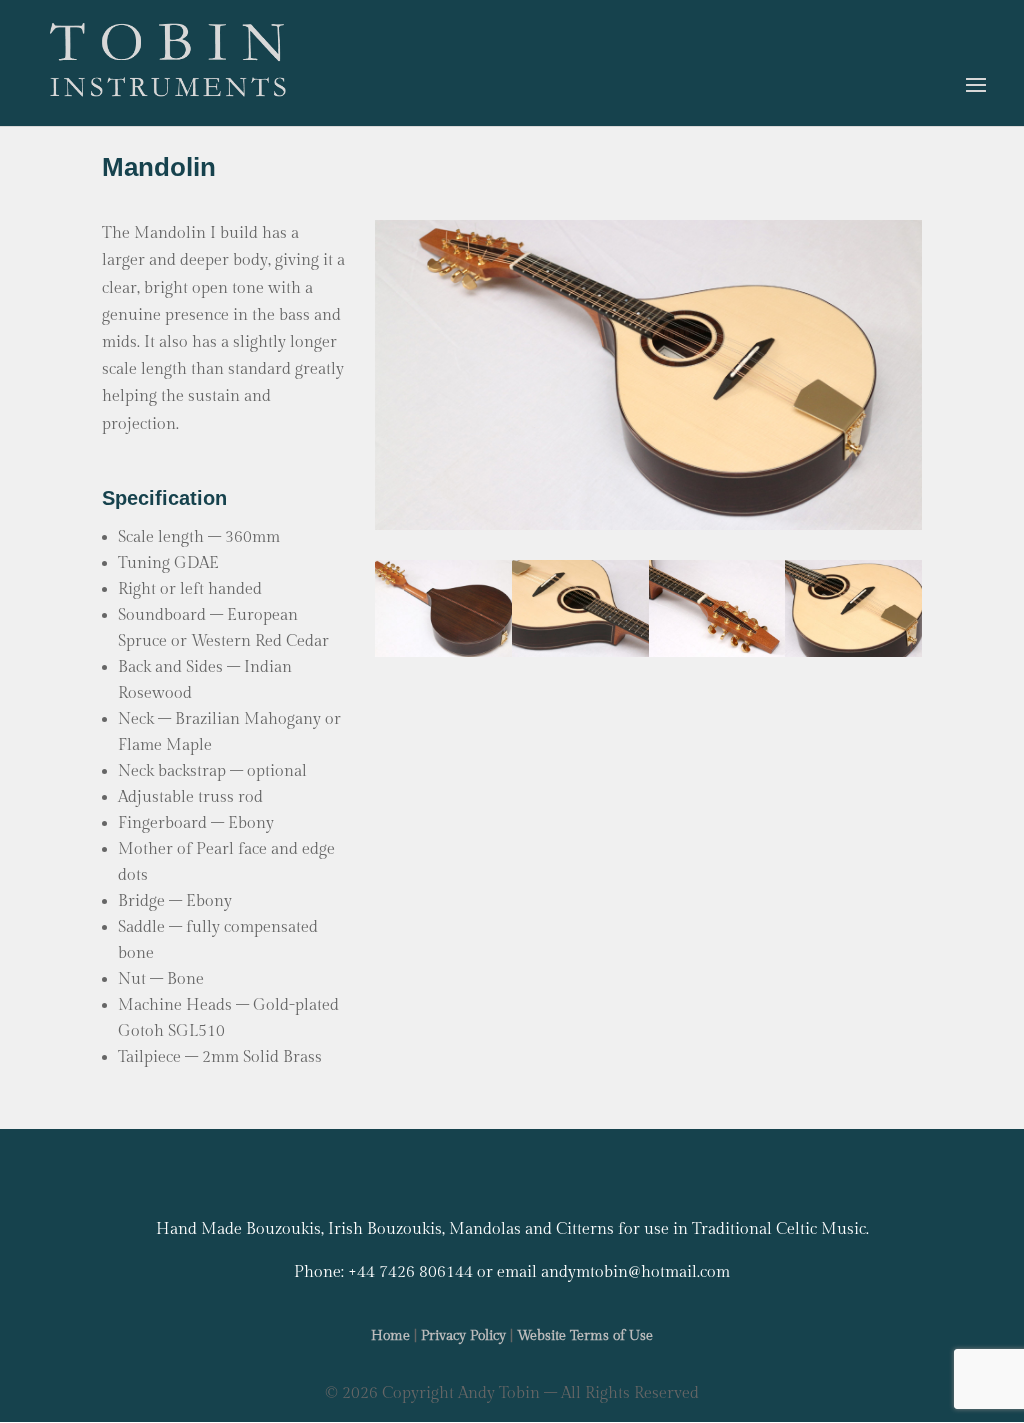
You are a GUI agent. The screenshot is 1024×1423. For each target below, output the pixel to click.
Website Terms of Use (585, 1336)
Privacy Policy (463, 1336)
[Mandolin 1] (853, 652)
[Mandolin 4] (443, 652)
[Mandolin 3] (580, 652)
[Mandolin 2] (717, 652)
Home (390, 1336)
